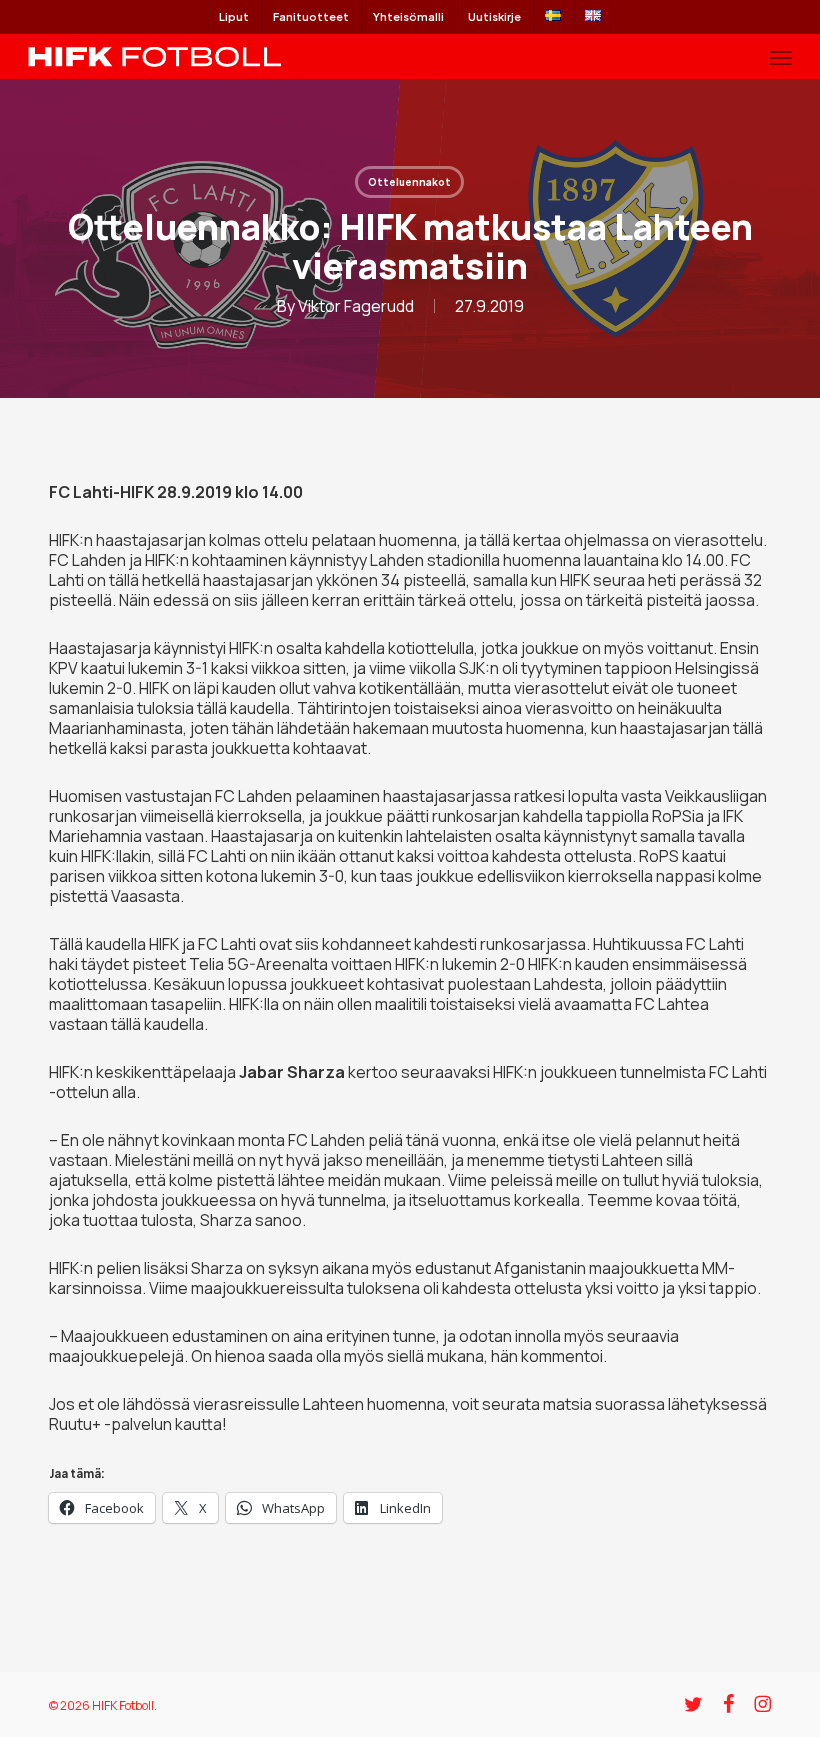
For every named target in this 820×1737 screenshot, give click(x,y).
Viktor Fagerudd (356, 306)
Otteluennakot (409, 182)
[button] (781, 57)
